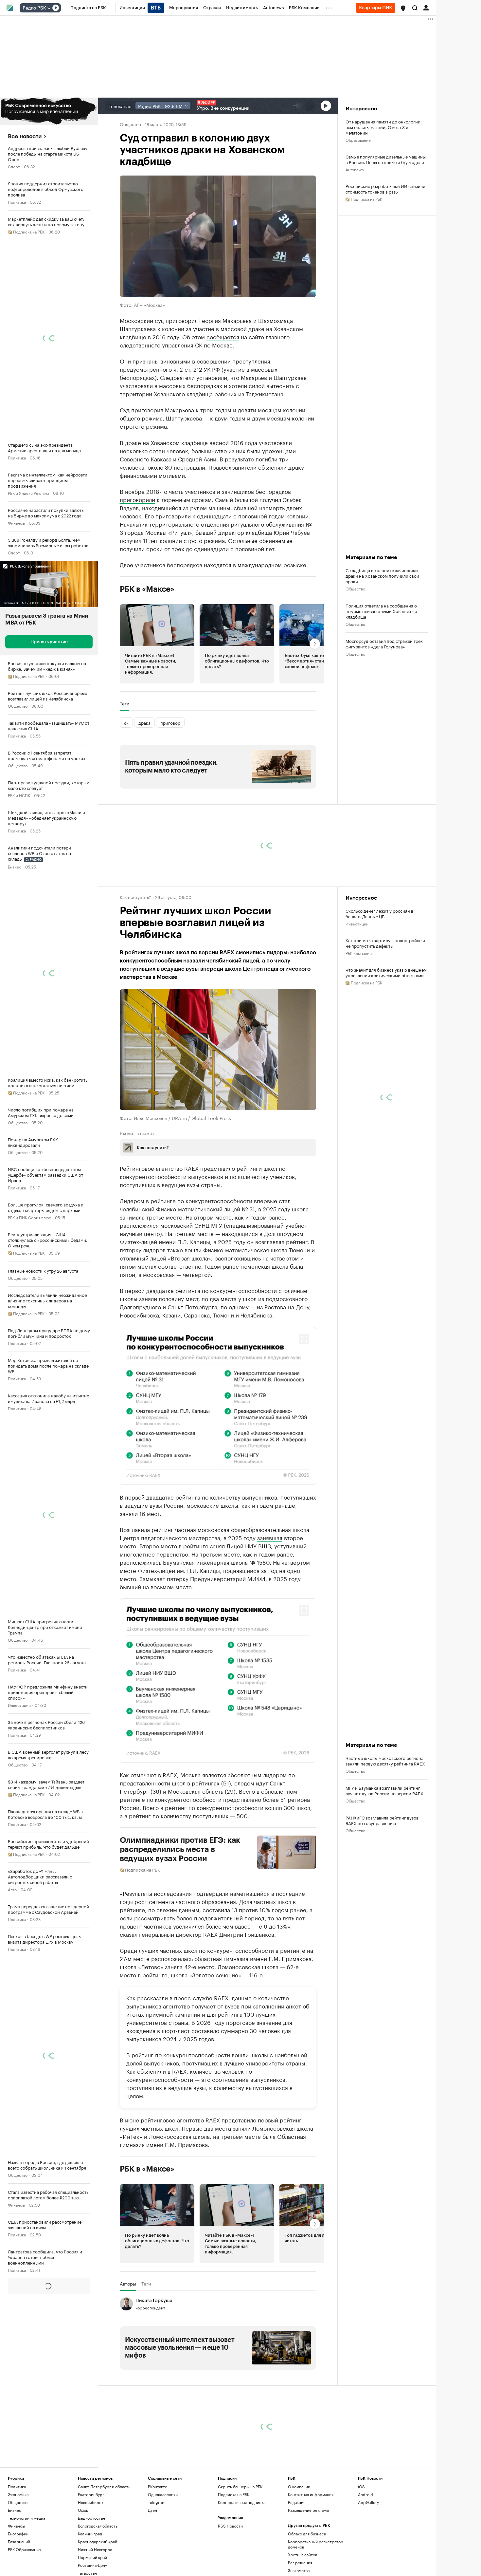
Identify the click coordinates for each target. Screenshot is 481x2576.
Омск (83, 2510)
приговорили (137, 499)
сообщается (223, 336)
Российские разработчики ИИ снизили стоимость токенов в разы (385, 189)
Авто (12, 1889)
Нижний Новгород (95, 2549)
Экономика (18, 2494)
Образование (358, 140)
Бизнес (15, 866)
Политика (17, 202)
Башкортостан (91, 2518)
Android (365, 2494)
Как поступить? (135, 897)
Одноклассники (163, 2494)
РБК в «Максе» (147, 589)
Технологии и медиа (27, 2518)
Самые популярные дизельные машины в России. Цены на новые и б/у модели (386, 159)
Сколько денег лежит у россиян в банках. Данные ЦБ (379, 913)
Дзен (152, 2510)
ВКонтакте (158, 2486)
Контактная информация (311, 2494)
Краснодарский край (98, 2541)
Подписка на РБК (234, 2494)
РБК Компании (359, 953)
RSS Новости (230, 2525)
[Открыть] (49, 8)
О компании (299, 2486)
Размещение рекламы (308, 2510)
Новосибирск (91, 2502)
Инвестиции (19, 1705)
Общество (18, 706)
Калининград (90, 2533)
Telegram (157, 2502)
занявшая (270, 1537)
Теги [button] (125, 703)
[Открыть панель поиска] (415, 8)
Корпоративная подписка (242, 2502)
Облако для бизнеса (307, 2533)
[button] (403, 8)
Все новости (25, 136)
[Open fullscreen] (304, 1339)
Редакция (297, 2502)
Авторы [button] (128, 2283)
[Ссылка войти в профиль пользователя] (426, 7)
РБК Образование (24, 2549)
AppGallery (368, 2502)
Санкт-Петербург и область (104, 2486)
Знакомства (299, 2570)
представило (239, 2119)
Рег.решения (300, 2562)
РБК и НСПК (19, 795)
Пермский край (92, 2557)
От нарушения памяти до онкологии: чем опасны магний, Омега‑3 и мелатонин (384, 127)
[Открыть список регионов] (403, 8)
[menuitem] (88, 8)
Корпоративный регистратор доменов (316, 2544)
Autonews (355, 169)
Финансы (16, 523)
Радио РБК (34, 8)
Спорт (14, 166)
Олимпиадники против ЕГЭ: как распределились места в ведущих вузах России (180, 1849)
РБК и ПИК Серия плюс (29, 1217)
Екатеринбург (91, 2494)
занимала (132, 1217)
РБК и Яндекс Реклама (28, 493)
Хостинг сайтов (303, 2554)
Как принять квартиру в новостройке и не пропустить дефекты (385, 943)
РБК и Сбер (18, 2365)
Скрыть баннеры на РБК (240, 2486)
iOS (361, 2486)
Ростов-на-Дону (92, 2565)
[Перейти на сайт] (49, 111)
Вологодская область (98, 2525)
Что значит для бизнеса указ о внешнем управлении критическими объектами (386, 972)
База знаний (19, 2541)
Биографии (18, 2533)
